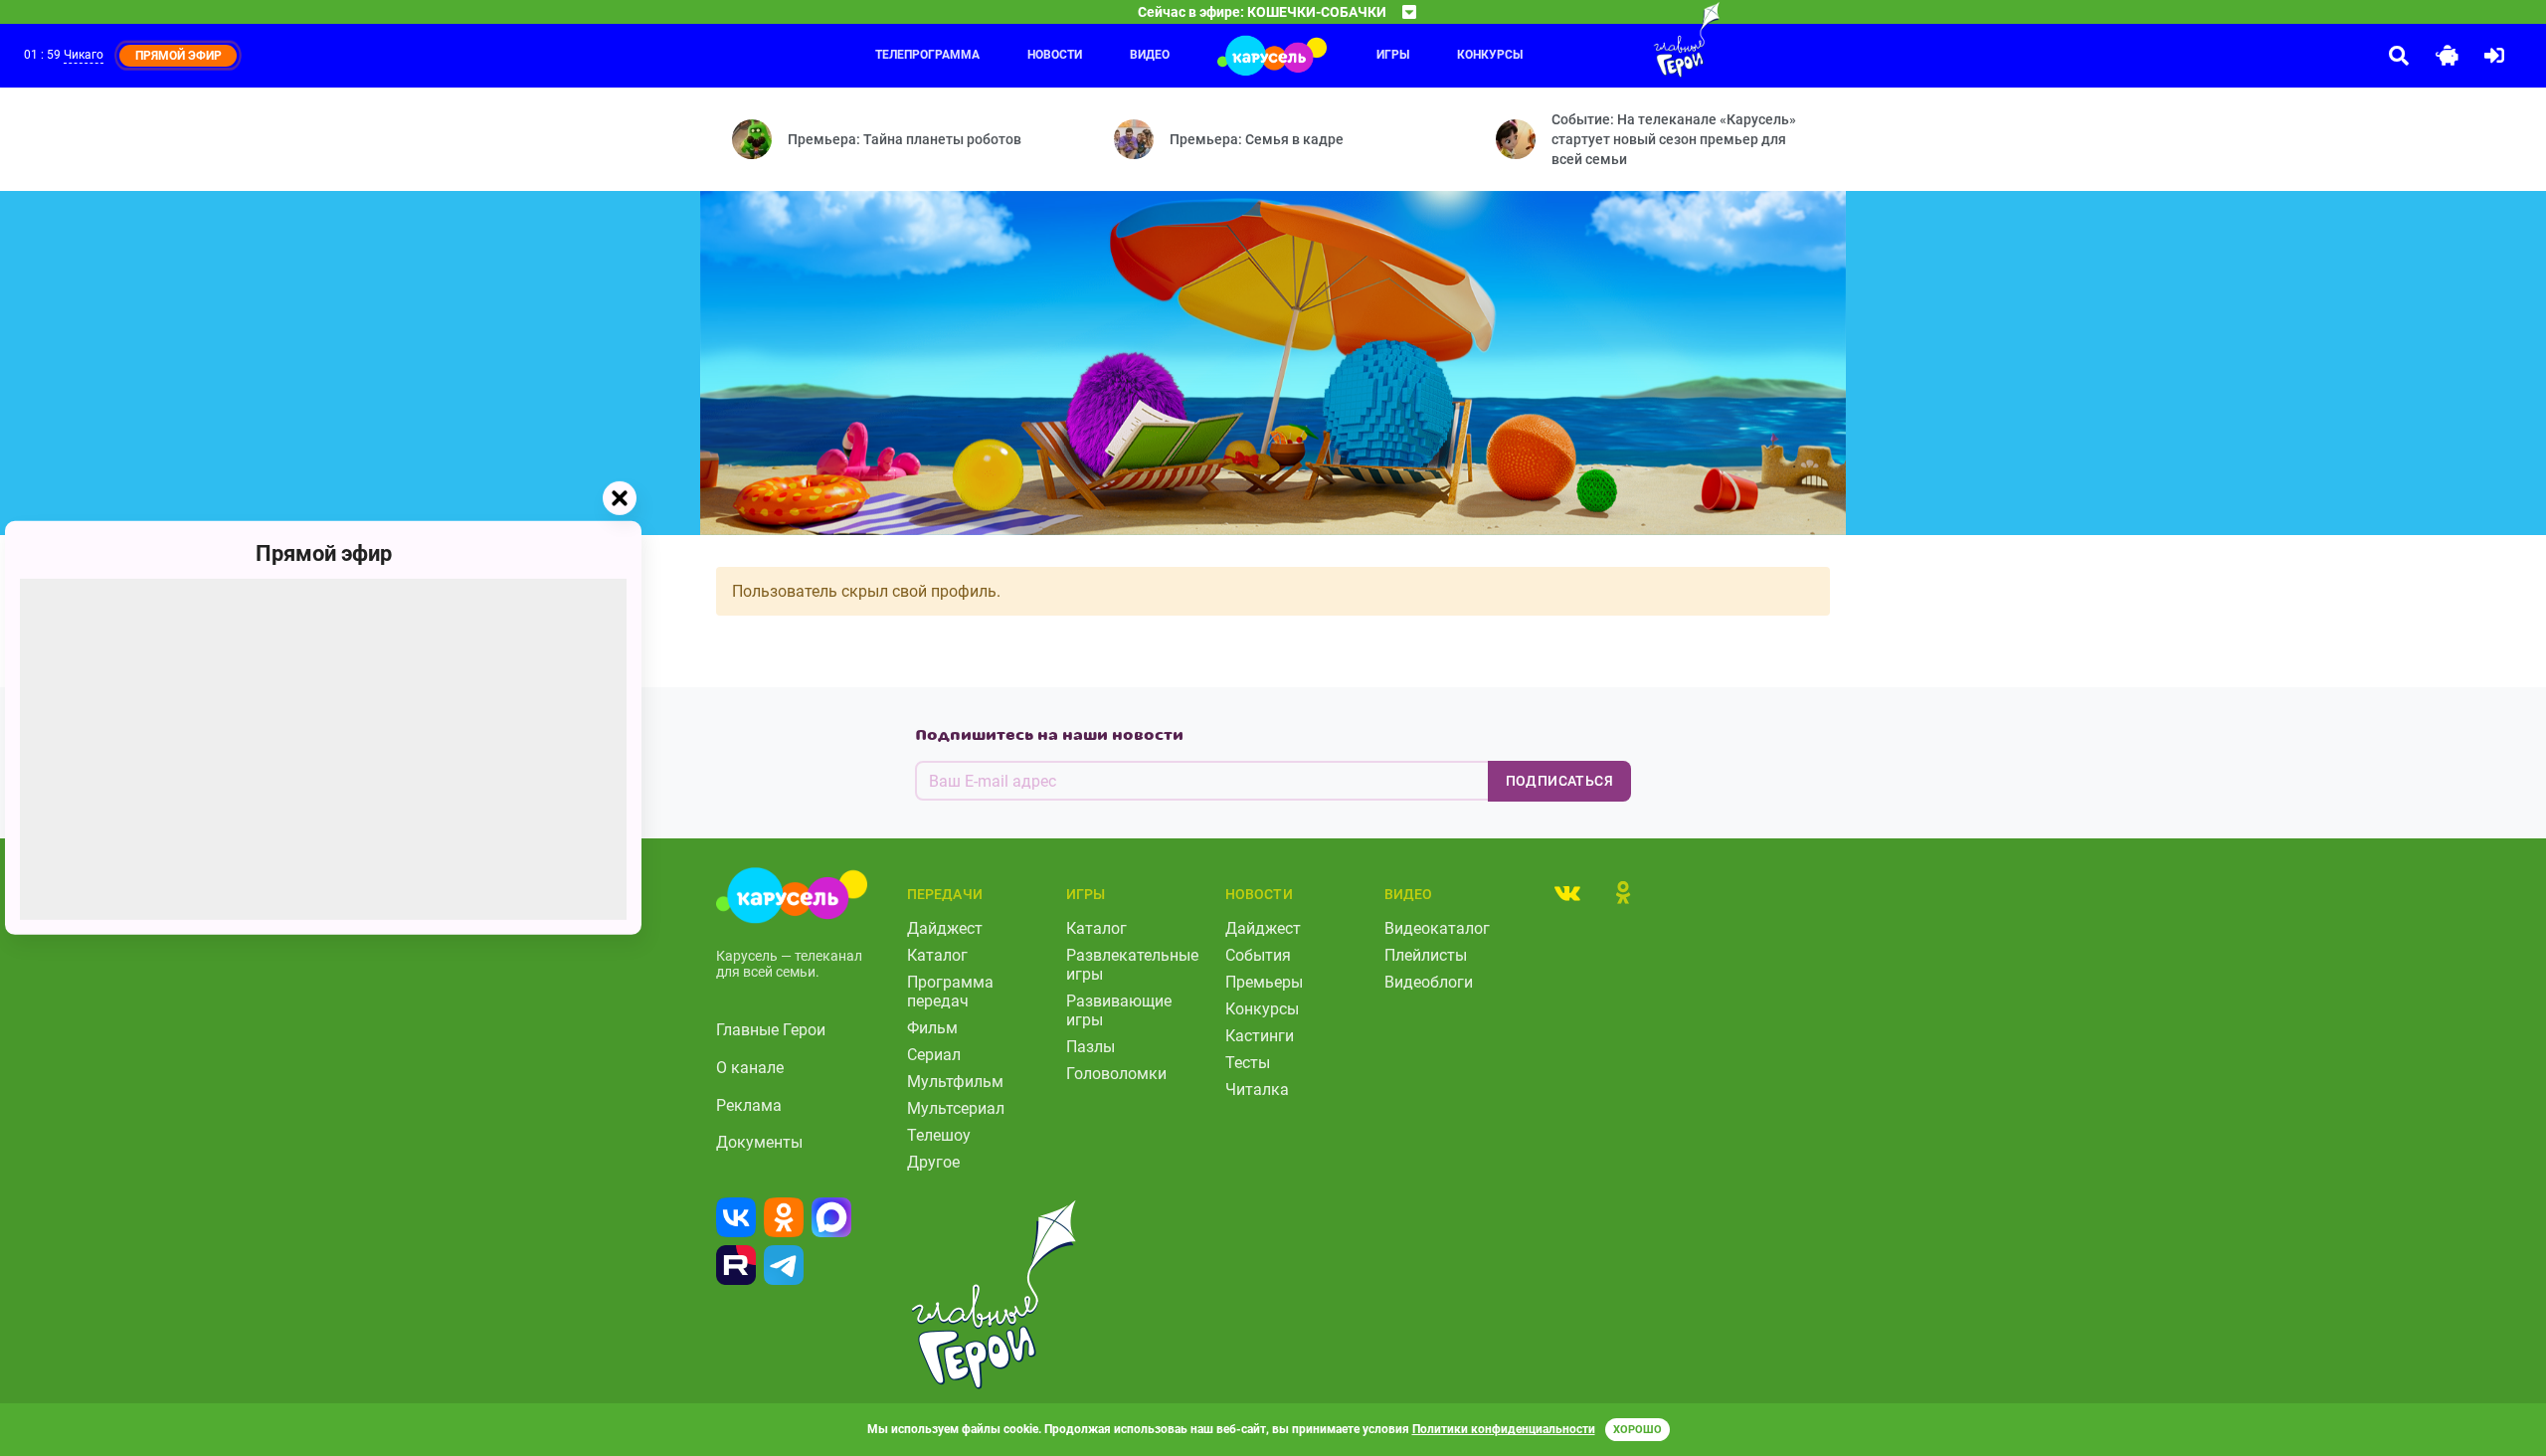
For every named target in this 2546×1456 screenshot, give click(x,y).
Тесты (1248, 1063)
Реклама (749, 1105)
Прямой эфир (324, 553)
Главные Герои (771, 1030)
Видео (1150, 55)
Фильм (932, 1028)
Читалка (1257, 1090)
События (1258, 955)
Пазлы (1091, 1047)
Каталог (937, 955)
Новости (1055, 55)
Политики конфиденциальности (1504, 1429)
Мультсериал (956, 1108)
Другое (933, 1162)
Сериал (934, 1055)
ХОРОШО (1637, 1430)
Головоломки (1116, 1074)
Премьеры (1264, 982)
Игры (1393, 55)
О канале (750, 1068)
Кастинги (1260, 1036)
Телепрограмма (927, 55)
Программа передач (950, 992)
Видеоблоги (1429, 982)
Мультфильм (955, 1082)
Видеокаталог (1437, 928)
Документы (759, 1142)
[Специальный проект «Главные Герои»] (1622, 40)
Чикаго (84, 55)
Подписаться (1559, 781)
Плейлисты (1426, 955)
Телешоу (939, 1135)
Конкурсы (1490, 55)
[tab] (1567, 892)
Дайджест (945, 928)
